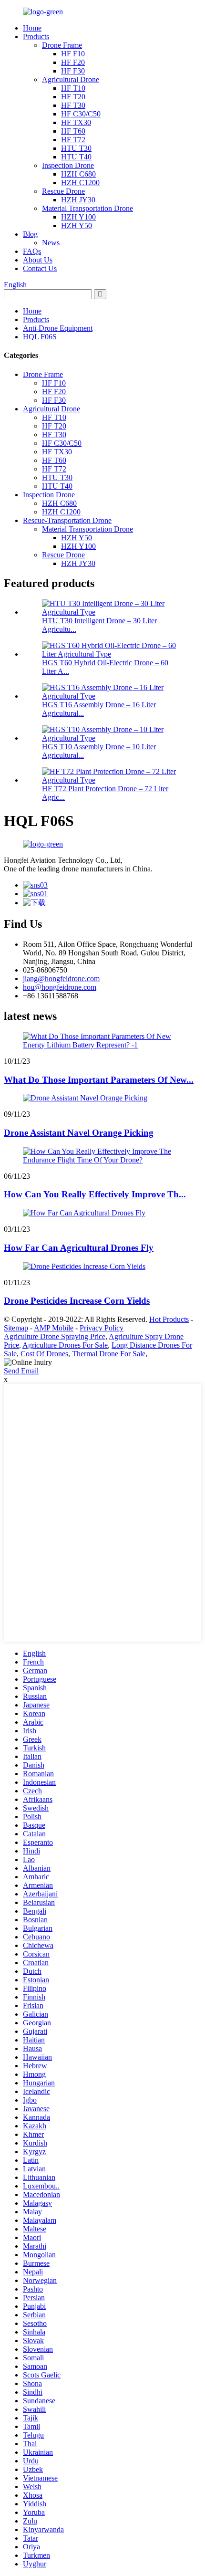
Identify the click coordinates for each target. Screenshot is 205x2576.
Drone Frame (62, 45)
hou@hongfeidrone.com (60, 987)
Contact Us (40, 268)
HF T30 (73, 105)
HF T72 (73, 140)
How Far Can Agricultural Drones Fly (79, 1248)
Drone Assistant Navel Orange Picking (79, 1133)
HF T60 (73, 131)
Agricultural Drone (71, 79)
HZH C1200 (80, 183)
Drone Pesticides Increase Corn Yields (77, 1301)
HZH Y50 (77, 225)
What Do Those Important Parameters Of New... (99, 1080)
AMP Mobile (54, 1328)
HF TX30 (76, 122)
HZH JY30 (78, 200)
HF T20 (73, 97)
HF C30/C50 (81, 114)
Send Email (21, 1371)
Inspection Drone (68, 165)
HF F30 (73, 71)
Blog (30, 234)
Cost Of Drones (44, 1354)
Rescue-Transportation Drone (67, 520)
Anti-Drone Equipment (58, 328)
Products (36, 37)
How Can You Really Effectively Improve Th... (95, 1194)
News (51, 243)
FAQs (32, 251)
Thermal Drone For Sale (109, 1354)
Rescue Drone (63, 191)
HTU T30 (76, 148)
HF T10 (73, 88)
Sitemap (16, 1328)
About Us (38, 260)
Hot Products (169, 1319)
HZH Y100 (78, 217)
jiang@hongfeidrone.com (61, 979)
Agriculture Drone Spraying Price (55, 1336)
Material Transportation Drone (87, 208)
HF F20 (73, 62)
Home (32, 28)
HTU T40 (76, 157)
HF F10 (73, 54)
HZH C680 (78, 174)
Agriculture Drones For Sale (65, 1345)
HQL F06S (40, 337)
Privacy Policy (102, 1328)
